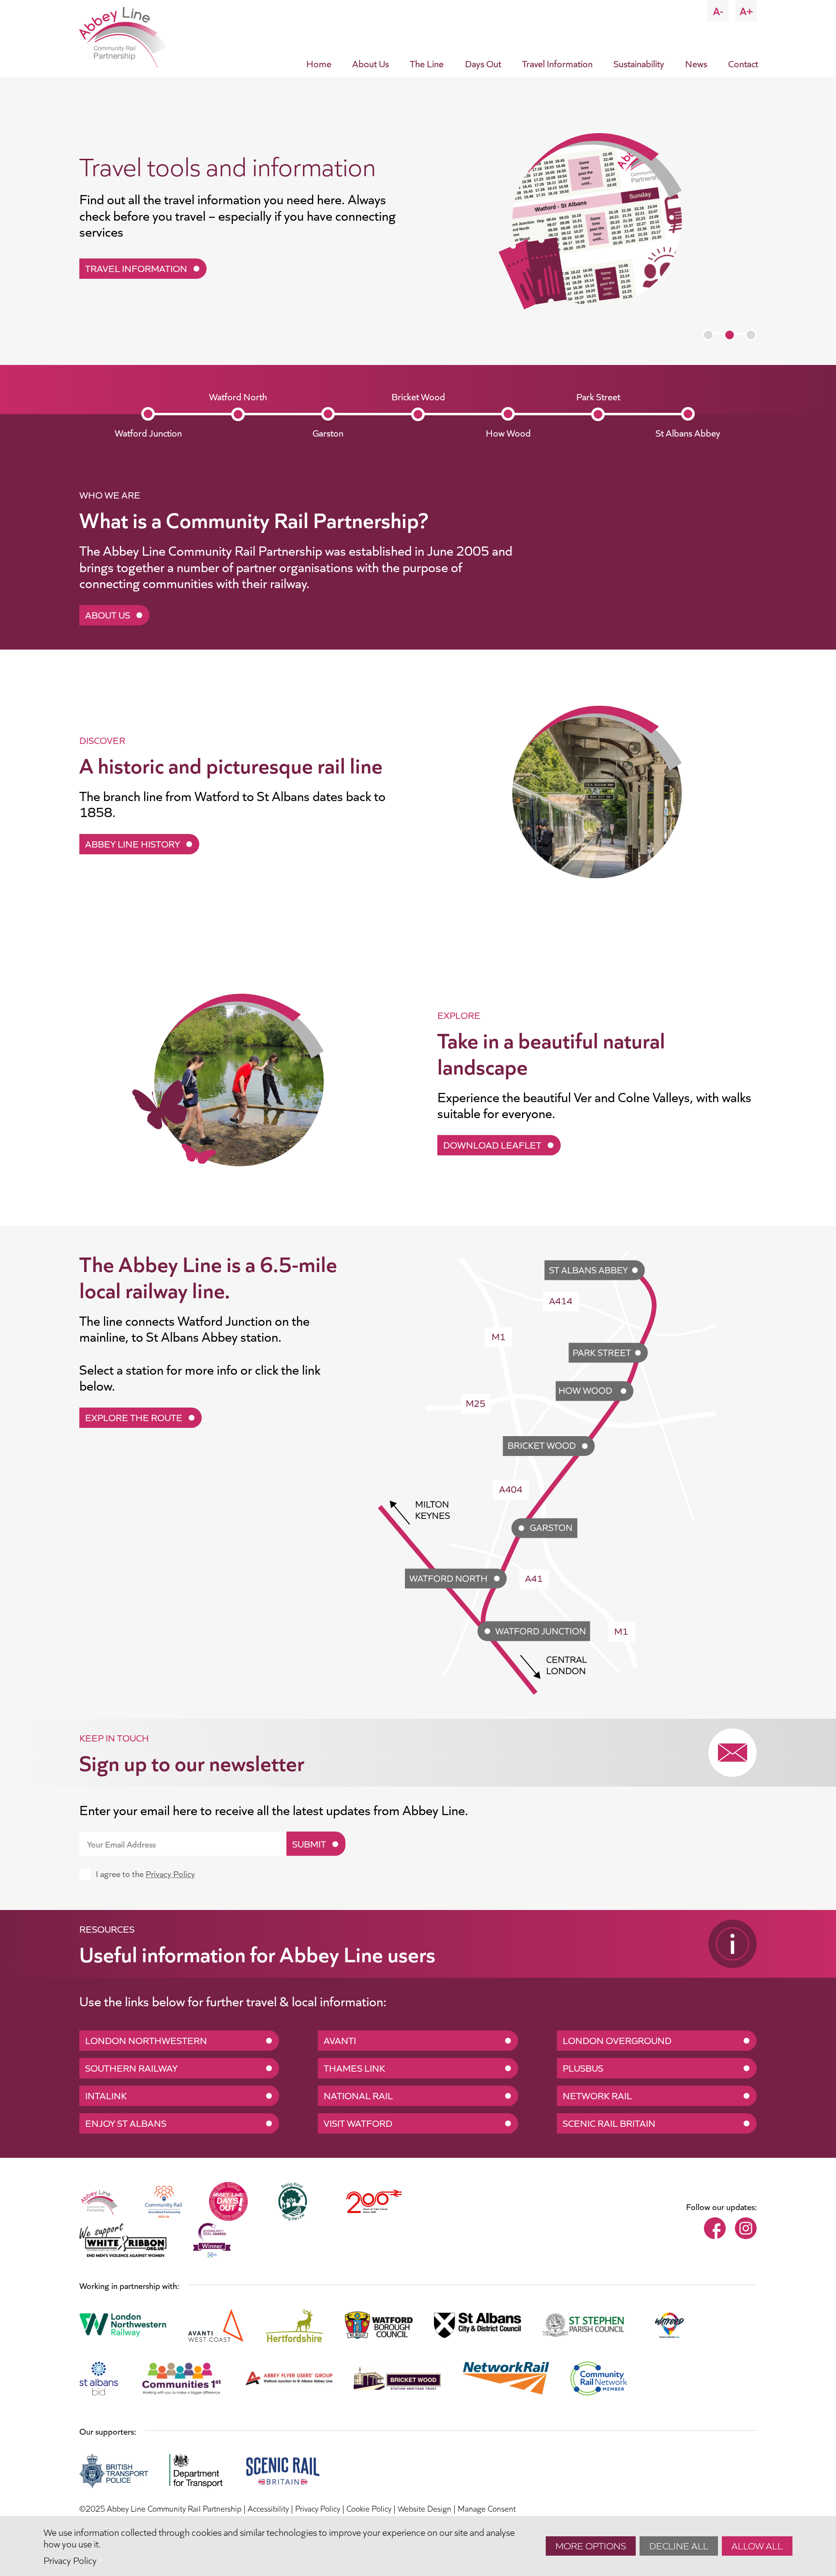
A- (718, 10)
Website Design (425, 2508)
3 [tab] (751, 335)
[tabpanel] (418, 221)
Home (319, 63)
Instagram (746, 2228)
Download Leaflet (492, 1144)
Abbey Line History (133, 843)
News (696, 63)
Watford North (238, 396)
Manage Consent (487, 2508)
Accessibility (268, 2508)
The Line (427, 63)
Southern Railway (131, 2067)
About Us (371, 63)
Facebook (715, 2228)
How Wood (508, 432)
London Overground (617, 2040)
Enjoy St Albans (126, 2122)
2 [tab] (730, 335)
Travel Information (557, 63)
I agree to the (145, 1873)
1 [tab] (708, 335)
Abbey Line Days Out (135, 268)
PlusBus (583, 2067)
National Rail (358, 2095)
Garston (328, 432)
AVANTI (340, 2040)
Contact (743, 63)
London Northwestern (146, 2040)
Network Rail (597, 2095)
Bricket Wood (418, 396)
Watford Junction (148, 432)
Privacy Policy (170, 1873)
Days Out (483, 63)
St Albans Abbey (688, 432)
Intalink (106, 2095)
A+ (746, 10)
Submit (309, 1843)
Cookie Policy (369, 2508)
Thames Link (354, 2067)
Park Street (598, 396)
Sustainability (639, 63)
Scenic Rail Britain (609, 2122)
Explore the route (134, 1417)
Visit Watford (358, 2122)
